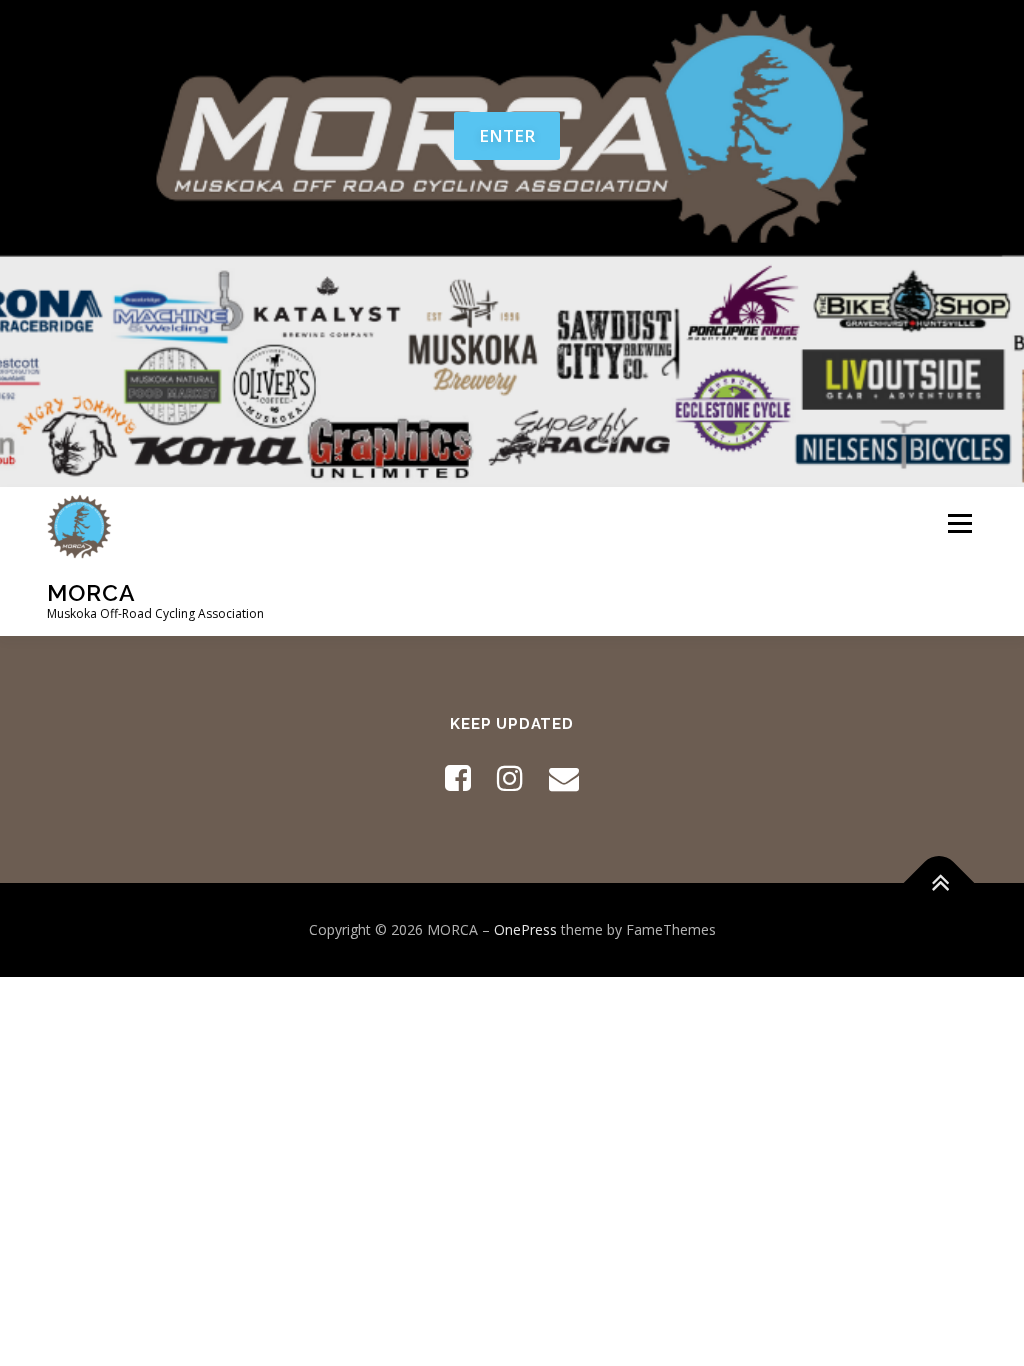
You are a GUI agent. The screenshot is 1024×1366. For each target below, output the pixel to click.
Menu (959, 524)
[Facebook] (458, 777)
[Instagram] (510, 777)
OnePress (525, 929)
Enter (507, 135)
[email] (564, 777)
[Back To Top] (939, 883)
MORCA (91, 591)
